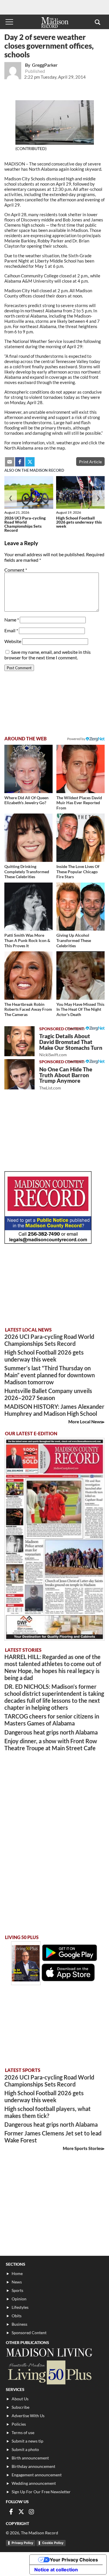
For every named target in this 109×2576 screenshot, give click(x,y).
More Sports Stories (83, 2148)
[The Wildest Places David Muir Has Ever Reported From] (81, 769)
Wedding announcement (34, 2483)
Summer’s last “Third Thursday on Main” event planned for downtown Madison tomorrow (50, 1375)
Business (19, 2324)
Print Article (90, 462)
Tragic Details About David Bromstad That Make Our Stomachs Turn (71, 1045)
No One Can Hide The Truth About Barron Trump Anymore (66, 1078)
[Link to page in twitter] (30, 462)
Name (12, 620)
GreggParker (45, 65)
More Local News (85, 1422)
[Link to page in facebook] (20, 462)
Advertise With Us (28, 2416)
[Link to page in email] (10, 462)
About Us (20, 2399)
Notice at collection (56, 2570)
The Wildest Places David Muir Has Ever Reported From (79, 803)
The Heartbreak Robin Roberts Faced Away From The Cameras (28, 1009)
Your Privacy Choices (74, 2560)
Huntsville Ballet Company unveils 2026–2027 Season (48, 1394)
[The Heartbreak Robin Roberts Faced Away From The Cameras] (28, 976)
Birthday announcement (33, 2466)
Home (17, 2273)
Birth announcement (30, 2458)
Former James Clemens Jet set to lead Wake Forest (53, 2137)
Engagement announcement (37, 2475)
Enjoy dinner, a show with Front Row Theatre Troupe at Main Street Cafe (51, 1744)
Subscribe (20, 2407)
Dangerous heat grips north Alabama (51, 1732)
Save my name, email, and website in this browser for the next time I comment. (48, 655)
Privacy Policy (22, 2543)
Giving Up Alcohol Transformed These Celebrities (74, 940)
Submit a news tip (27, 2441)
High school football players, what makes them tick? (48, 2112)
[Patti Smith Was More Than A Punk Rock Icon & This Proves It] (28, 907)
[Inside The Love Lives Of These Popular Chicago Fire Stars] (81, 838)
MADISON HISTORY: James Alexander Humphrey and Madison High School (54, 1410)
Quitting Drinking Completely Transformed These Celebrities (27, 871)
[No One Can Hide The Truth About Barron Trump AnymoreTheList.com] (19, 1074)
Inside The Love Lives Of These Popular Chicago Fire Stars (78, 871)
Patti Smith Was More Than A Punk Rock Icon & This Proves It (27, 940)
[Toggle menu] (9, 22)
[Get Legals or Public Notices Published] (48, 1242)
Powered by (76, 1028)
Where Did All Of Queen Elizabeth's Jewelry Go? (26, 800)
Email (11, 630)
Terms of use (23, 2433)
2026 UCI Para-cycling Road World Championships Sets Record (25, 524)
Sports (17, 2290)
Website (13, 641)
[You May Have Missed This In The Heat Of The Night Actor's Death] (81, 976)
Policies (19, 2424)
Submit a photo (25, 2449)
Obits (17, 2316)
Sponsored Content (29, 2333)
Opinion (19, 2299)
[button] (98, 22)
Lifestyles (20, 2307)
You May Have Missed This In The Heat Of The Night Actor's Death (80, 1009)
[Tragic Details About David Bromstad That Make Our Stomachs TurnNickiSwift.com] (19, 1041)
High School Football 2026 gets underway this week (79, 522)
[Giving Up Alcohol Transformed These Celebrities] (81, 907)
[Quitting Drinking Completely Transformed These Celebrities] (28, 838)
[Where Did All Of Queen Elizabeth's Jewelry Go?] (28, 769)
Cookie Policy (53, 2543)
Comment (16, 570)
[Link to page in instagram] (31, 2512)
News (17, 2282)
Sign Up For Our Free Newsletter (41, 2492)
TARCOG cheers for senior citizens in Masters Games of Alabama (52, 1720)
